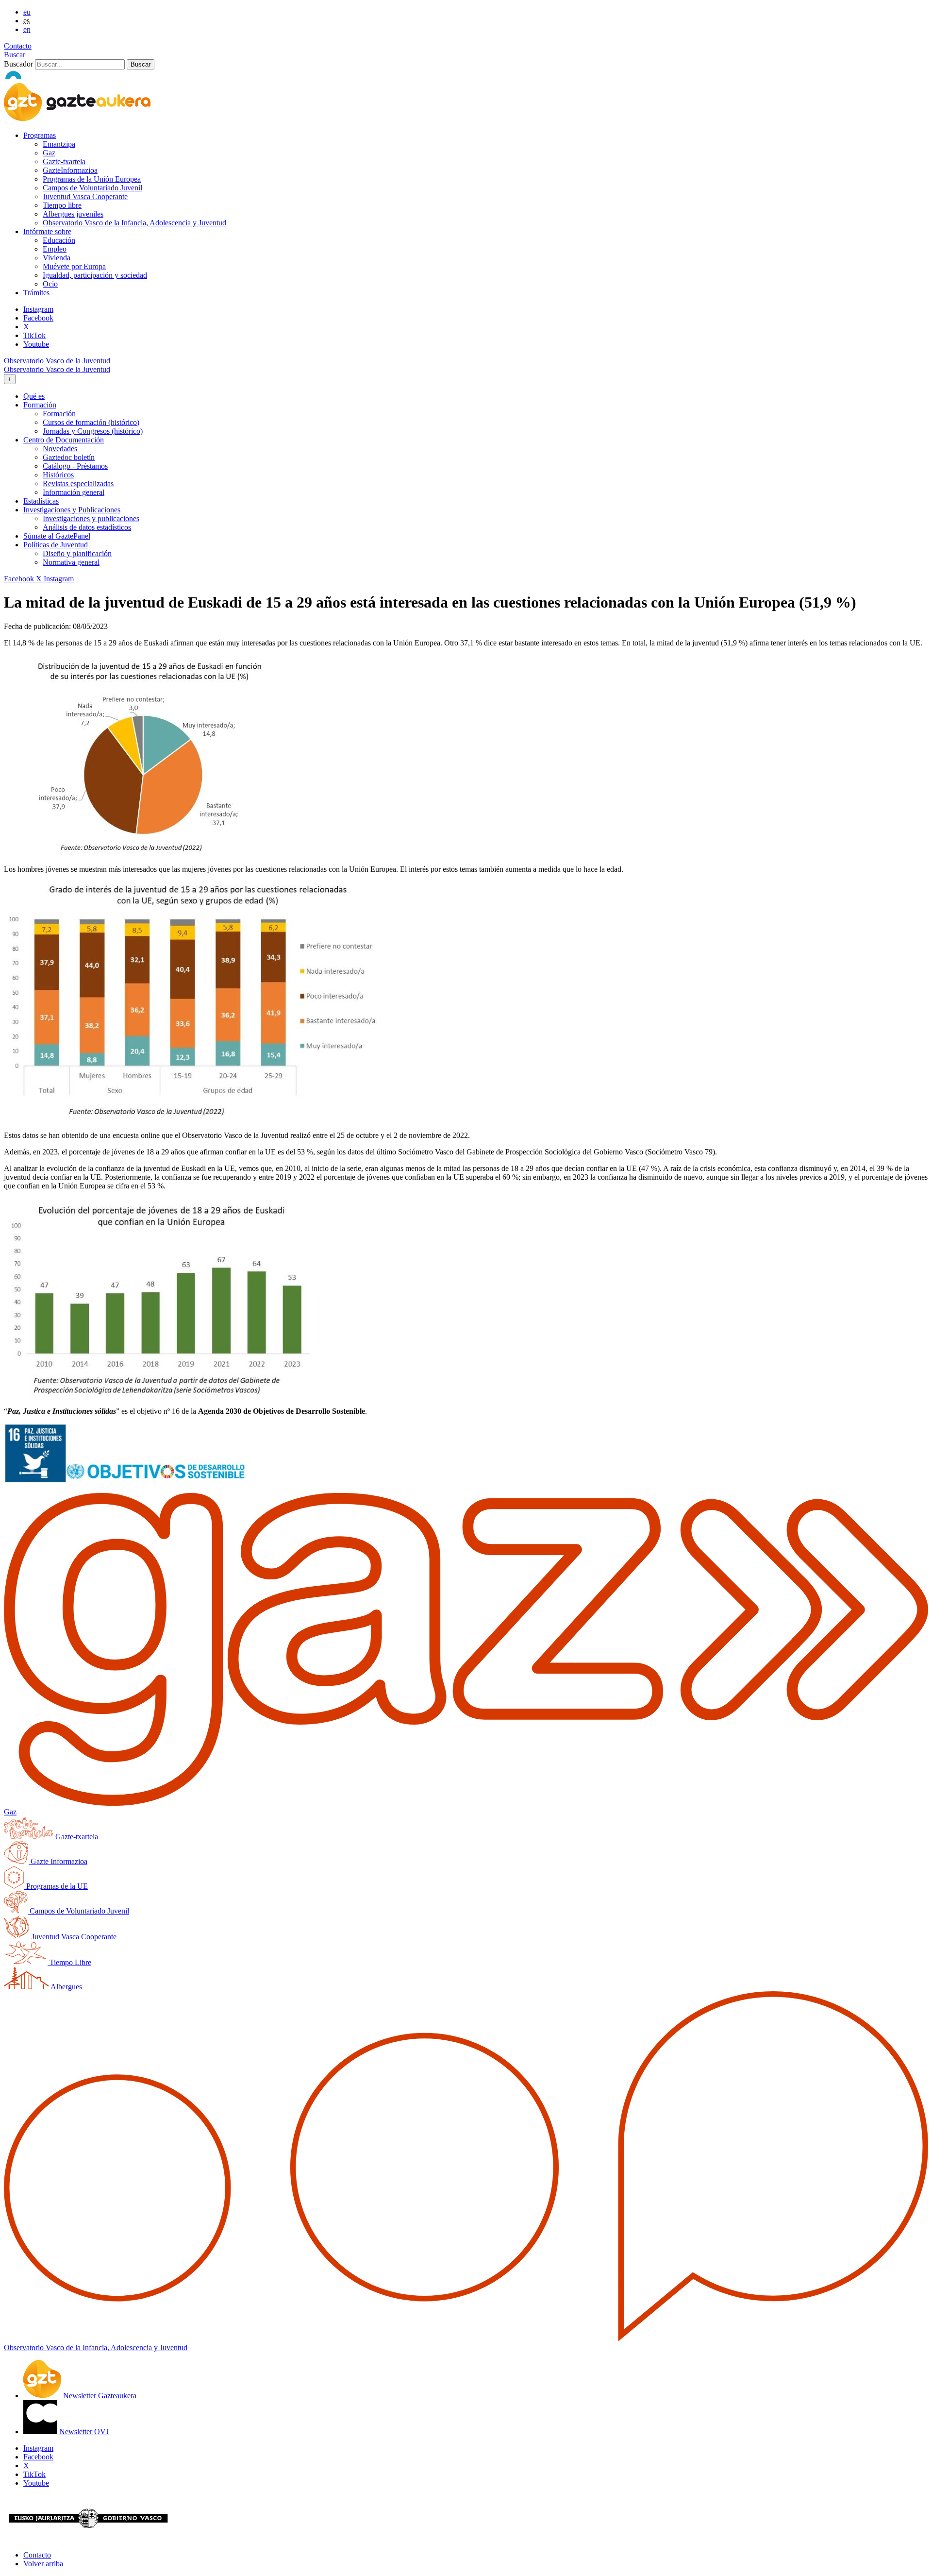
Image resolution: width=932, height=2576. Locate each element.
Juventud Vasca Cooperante (85, 196)
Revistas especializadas (78, 483)
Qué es (34, 396)
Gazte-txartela (64, 161)
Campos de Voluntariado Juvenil (92, 188)
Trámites (36, 293)
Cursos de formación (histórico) (91, 422)
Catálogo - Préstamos (75, 466)
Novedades (60, 449)
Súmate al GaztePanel (57, 536)
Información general (74, 492)
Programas (40, 135)
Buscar (15, 55)
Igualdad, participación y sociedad (95, 275)
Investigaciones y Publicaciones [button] (72, 510)
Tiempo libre (62, 205)
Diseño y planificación (77, 553)
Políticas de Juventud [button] (56, 545)
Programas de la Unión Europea (92, 179)
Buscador (18, 64)
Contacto (18, 46)
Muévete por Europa (74, 266)
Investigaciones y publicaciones (91, 518)
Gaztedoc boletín (69, 457)
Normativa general (71, 562)
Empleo (55, 249)
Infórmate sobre (47, 231)
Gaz (49, 153)
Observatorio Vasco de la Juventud (57, 361)
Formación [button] (40, 405)
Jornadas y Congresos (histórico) (93, 431)
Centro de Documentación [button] (64, 440)
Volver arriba (43, 2564)
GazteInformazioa (70, 170)
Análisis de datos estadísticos (87, 527)
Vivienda (57, 258)
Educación (59, 240)
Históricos (58, 475)
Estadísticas (41, 501)
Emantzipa (59, 144)
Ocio (50, 284)
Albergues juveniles (73, 214)
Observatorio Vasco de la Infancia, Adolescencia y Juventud (134, 223)
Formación (59, 414)
